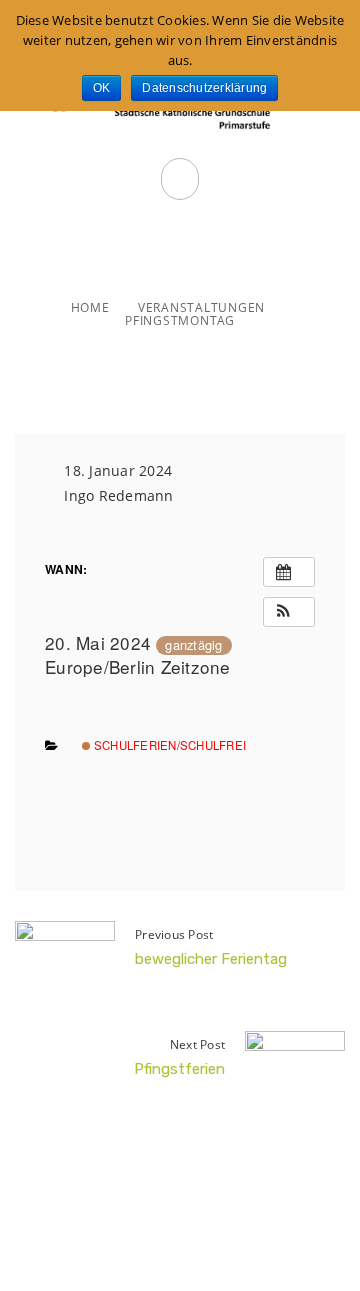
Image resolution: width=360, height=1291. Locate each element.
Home (90, 307)
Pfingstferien (179, 1069)
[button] (289, 612)
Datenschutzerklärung (204, 88)
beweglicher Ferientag (211, 959)
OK (102, 88)
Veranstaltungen (201, 307)
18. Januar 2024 (118, 470)
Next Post (197, 1044)
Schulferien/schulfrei (169, 745)
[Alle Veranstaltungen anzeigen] (289, 572)
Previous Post (174, 934)
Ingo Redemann (118, 495)
